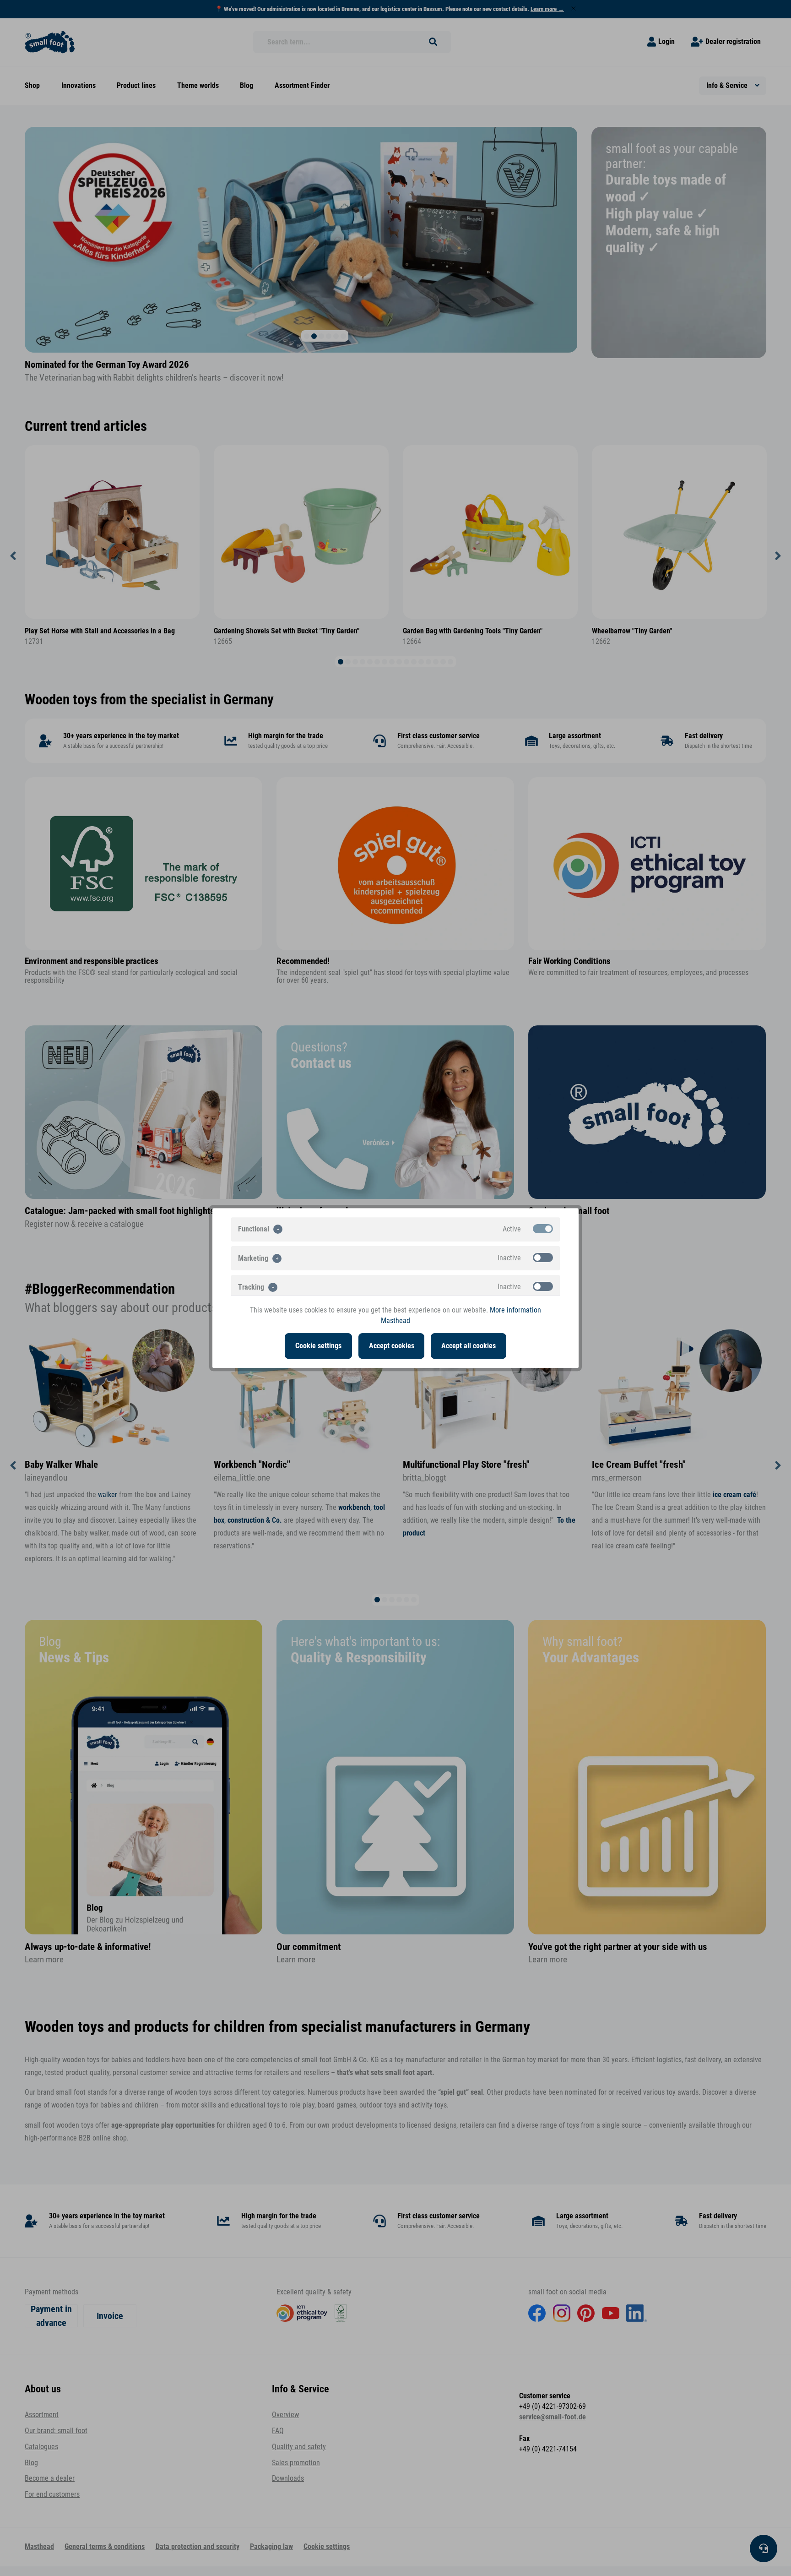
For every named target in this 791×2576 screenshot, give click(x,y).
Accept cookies (392, 1346)
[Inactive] (543, 1258)
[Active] (543, 1229)
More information (515, 1310)
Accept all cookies (469, 1346)
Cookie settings (318, 1346)
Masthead (395, 1321)
